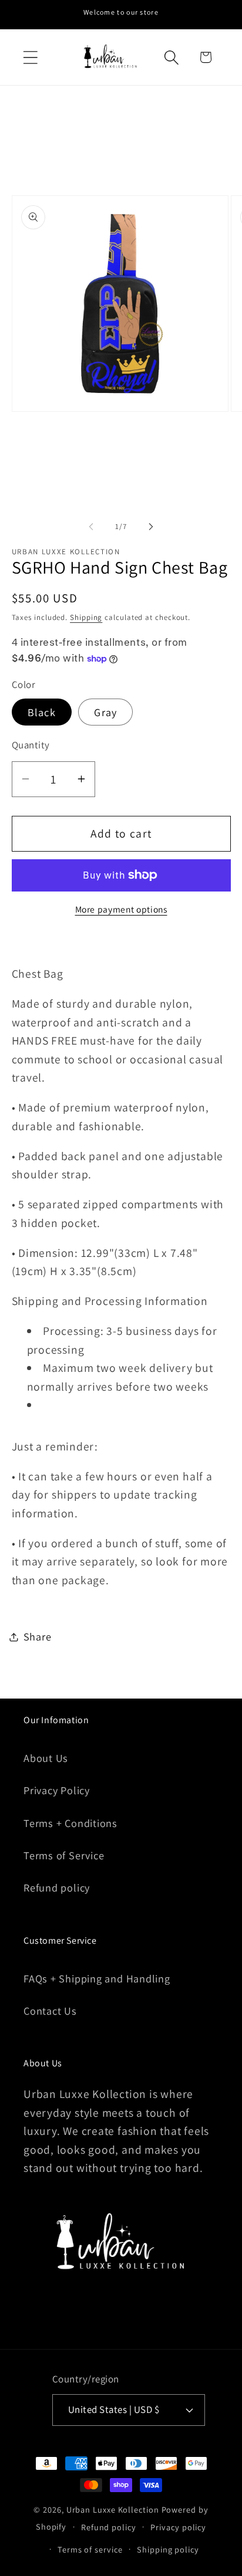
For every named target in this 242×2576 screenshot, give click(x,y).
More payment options (121, 909)
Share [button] (38, 1636)
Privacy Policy (57, 1790)
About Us (46, 1758)
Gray (105, 712)
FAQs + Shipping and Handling (97, 1978)
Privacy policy (178, 2527)
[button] (30, 57)
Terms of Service (64, 1855)
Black (42, 712)
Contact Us (50, 2011)
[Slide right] (151, 527)
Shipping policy (168, 2549)
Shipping (86, 617)
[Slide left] (91, 527)
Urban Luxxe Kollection (113, 2509)
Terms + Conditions (70, 1823)
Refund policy (57, 1887)
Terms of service (90, 2549)
